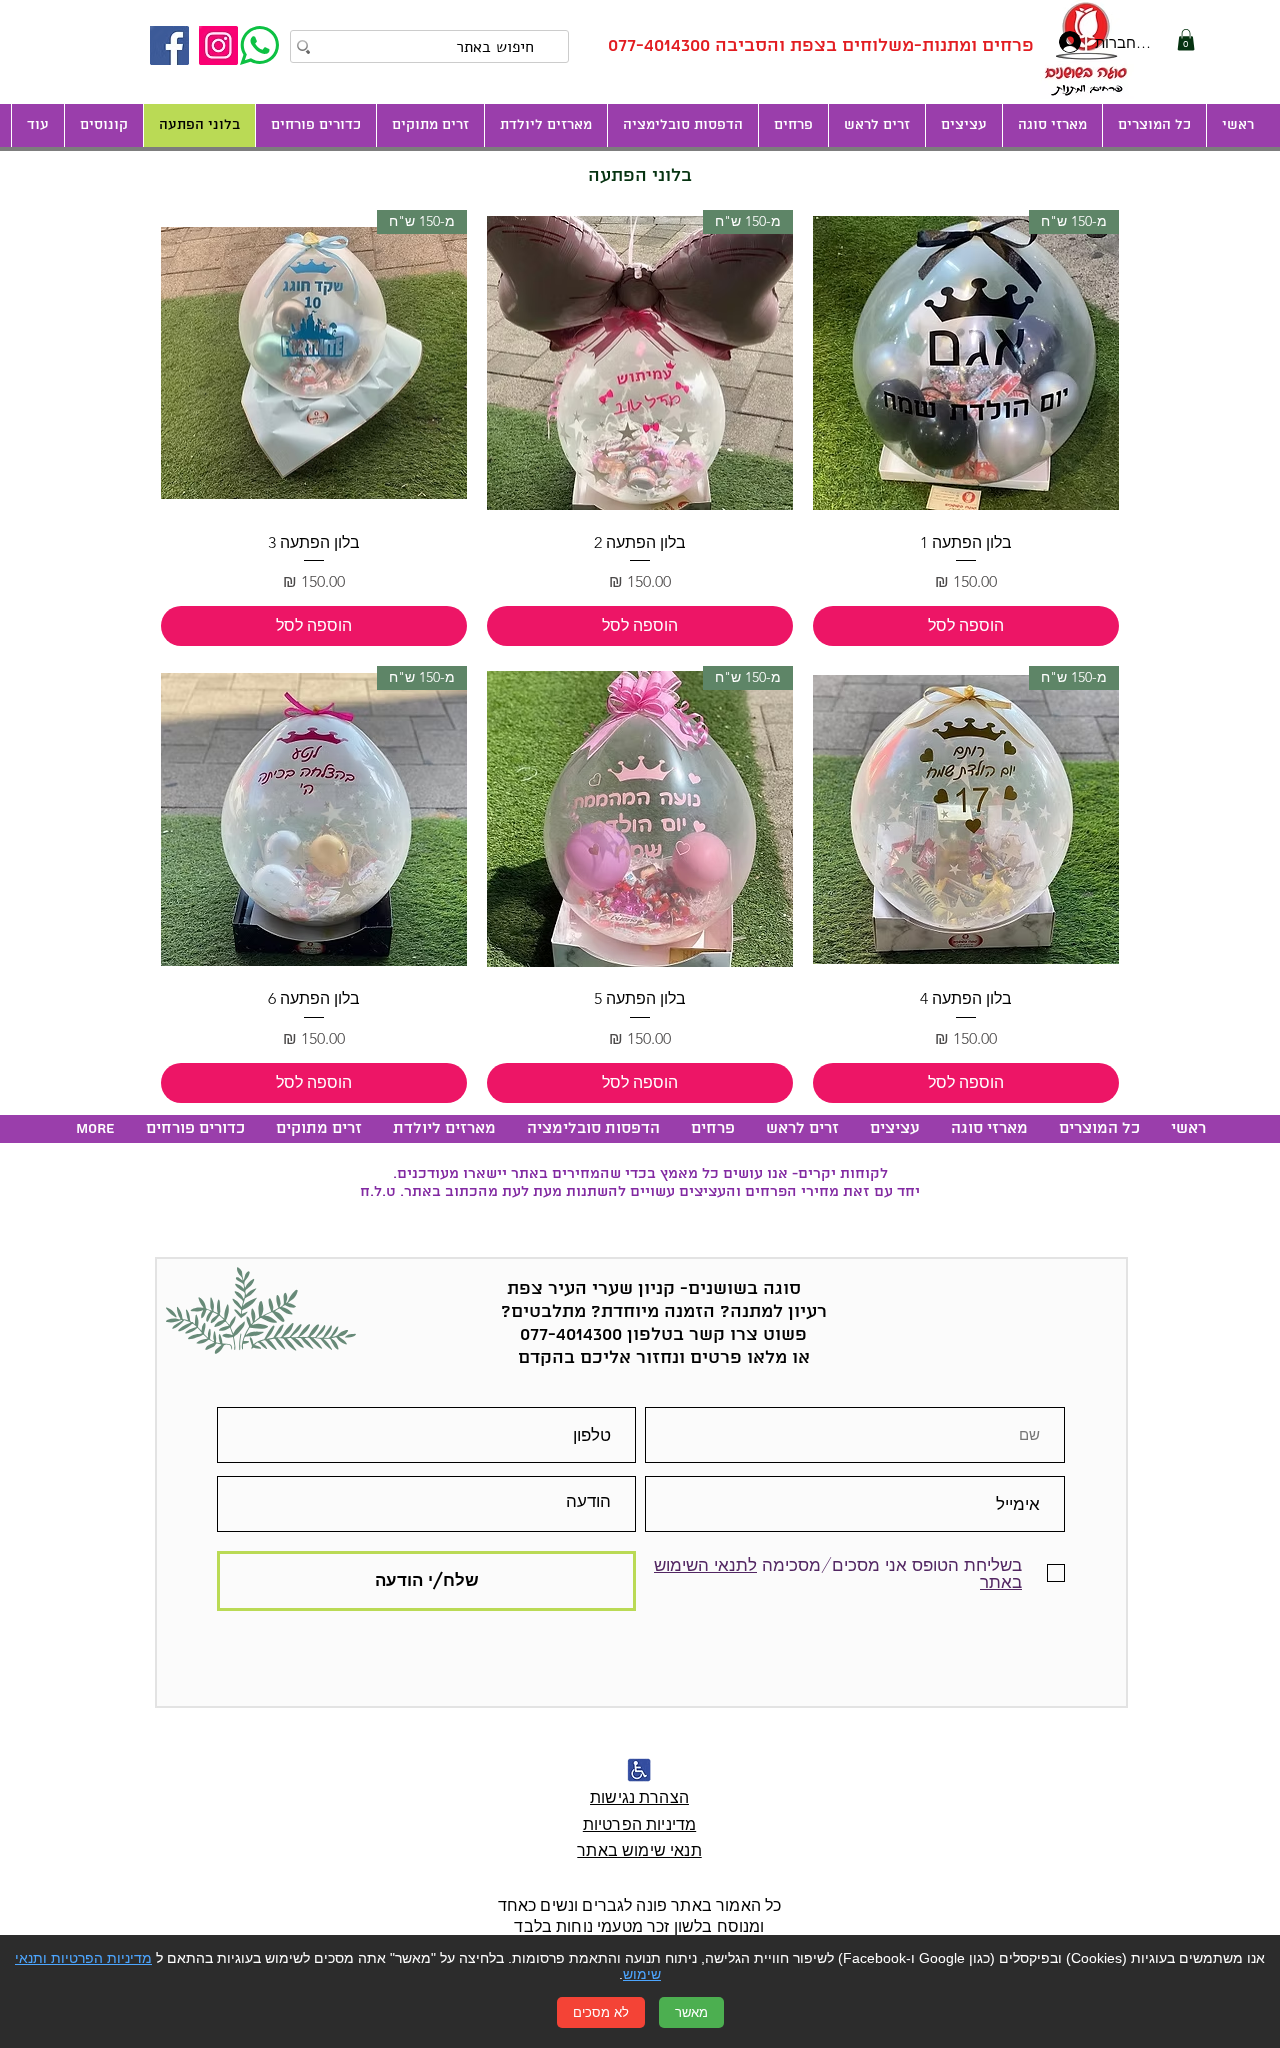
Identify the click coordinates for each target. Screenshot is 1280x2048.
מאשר (691, 2012)
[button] (963, 125)
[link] (1186, 40)
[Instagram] (218, 45)
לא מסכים (601, 2012)
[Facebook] (169, 45)
